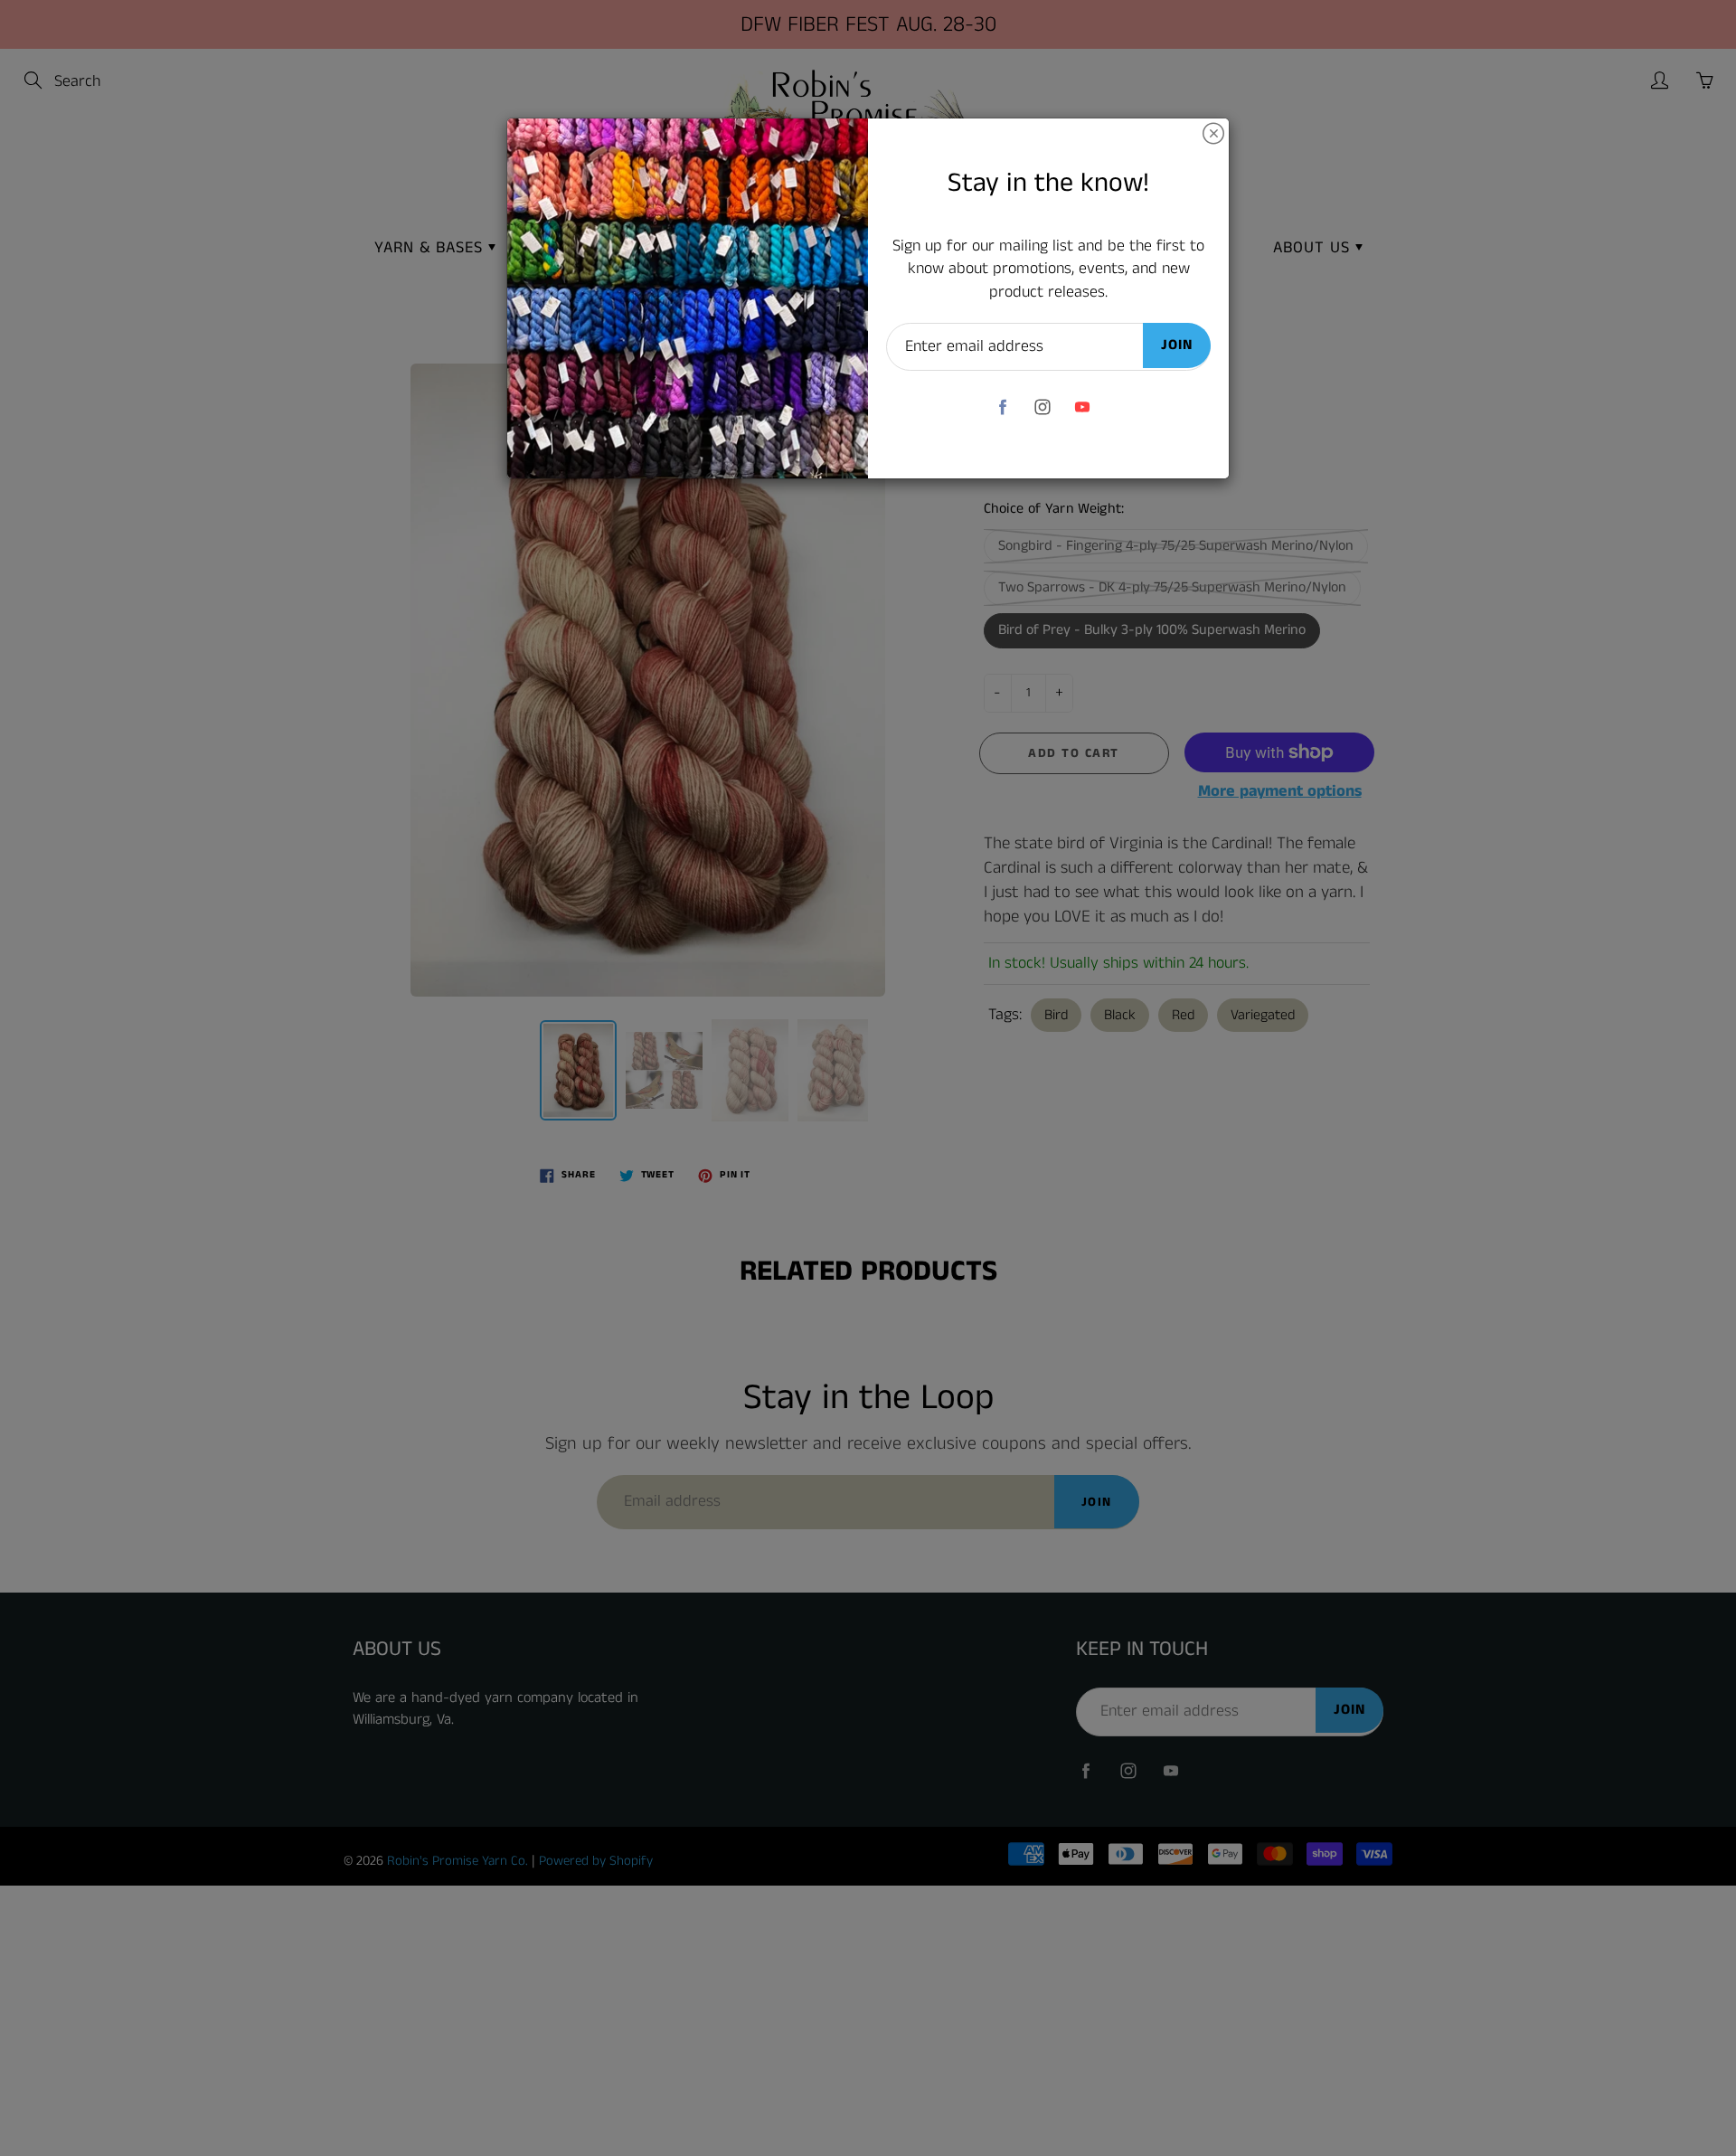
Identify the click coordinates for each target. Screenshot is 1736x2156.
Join (1177, 345)
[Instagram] (1042, 407)
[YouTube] (1082, 407)
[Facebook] (1002, 407)
